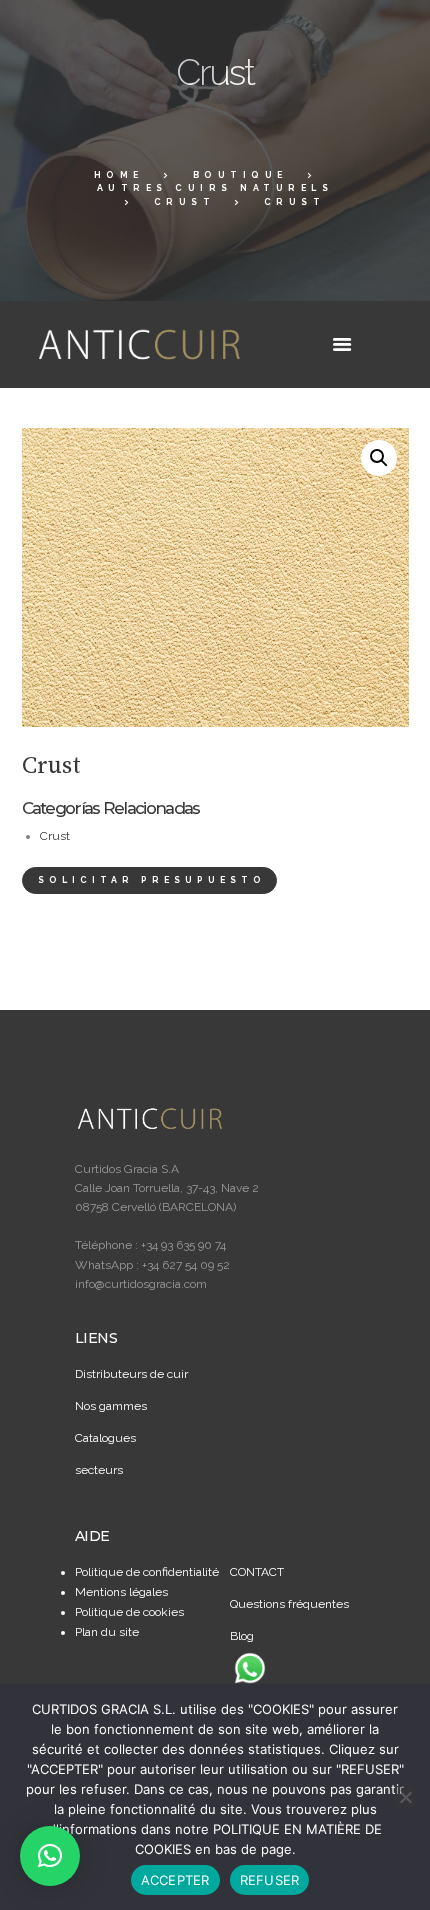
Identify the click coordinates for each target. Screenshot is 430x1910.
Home (119, 175)
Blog (242, 1636)
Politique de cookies (129, 1612)
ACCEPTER (175, 1880)
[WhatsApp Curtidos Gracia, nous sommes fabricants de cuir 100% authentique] (250, 1668)
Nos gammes (111, 1406)
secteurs (99, 1470)
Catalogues (105, 1438)
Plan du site (107, 1632)
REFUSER (270, 1880)
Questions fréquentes (289, 1604)
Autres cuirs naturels (215, 188)
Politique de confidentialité (147, 1572)
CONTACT (257, 1572)
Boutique (240, 175)
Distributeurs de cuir (131, 1374)
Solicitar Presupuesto (152, 880)
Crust (185, 202)
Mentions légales (121, 1592)
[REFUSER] (405, 1797)
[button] (379, 458)
